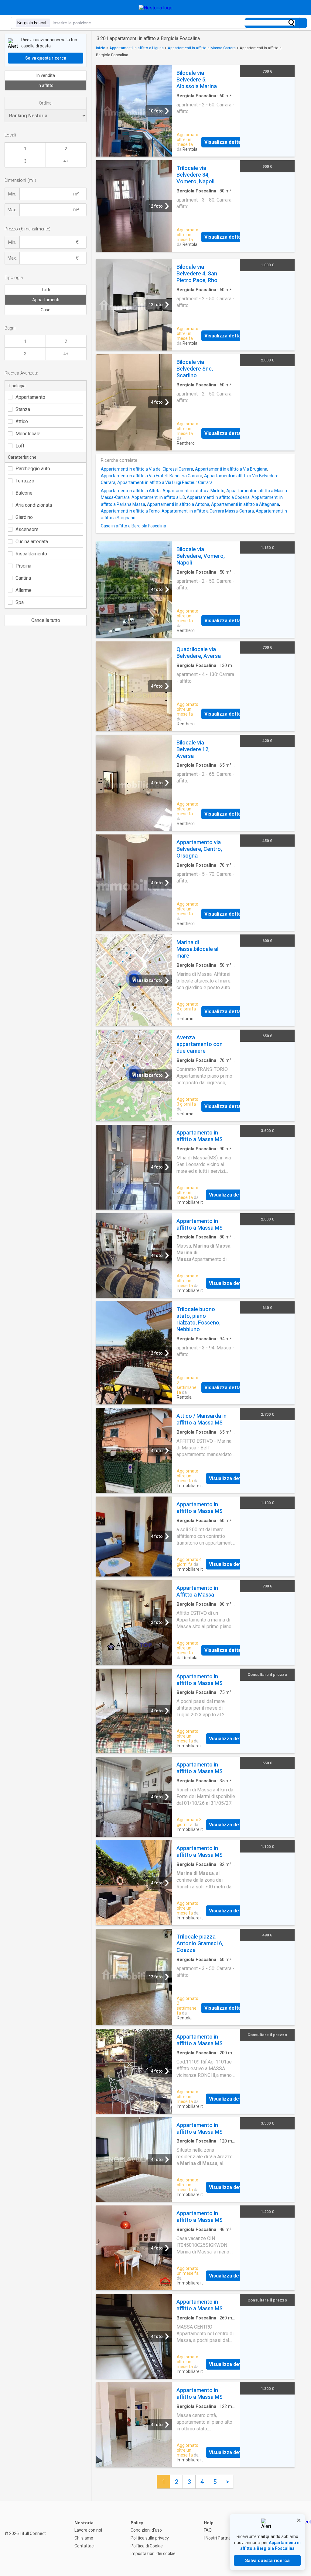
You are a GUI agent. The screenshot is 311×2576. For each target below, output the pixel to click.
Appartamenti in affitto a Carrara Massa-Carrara (208, 511)
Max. (12, 210)
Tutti (46, 290)
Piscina (23, 566)
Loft (20, 446)
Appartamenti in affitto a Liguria (137, 48)
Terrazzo (25, 481)
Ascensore (27, 529)
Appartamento (30, 397)
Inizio (101, 48)
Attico (22, 421)
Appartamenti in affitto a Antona (178, 504)
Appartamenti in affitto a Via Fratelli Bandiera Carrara (152, 476)
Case (46, 310)
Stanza (23, 409)
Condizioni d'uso (146, 2530)
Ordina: (46, 103)
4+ (66, 161)
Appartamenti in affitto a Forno (130, 511)
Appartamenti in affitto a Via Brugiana (231, 469)
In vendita (46, 75)
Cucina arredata (32, 542)
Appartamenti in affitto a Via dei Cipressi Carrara (147, 469)
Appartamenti (46, 300)
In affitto (46, 85)
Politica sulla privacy (150, 2538)
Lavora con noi (88, 2530)
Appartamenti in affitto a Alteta (131, 491)
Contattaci (84, 2546)
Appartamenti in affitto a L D (158, 497)
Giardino (24, 517)
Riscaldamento (31, 554)
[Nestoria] (156, 8)
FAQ (208, 2530)
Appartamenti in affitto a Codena (218, 497)
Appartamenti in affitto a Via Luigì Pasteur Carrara (165, 482)
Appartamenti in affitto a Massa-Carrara (202, 48)
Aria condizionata (34, 505)
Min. (12, 194)
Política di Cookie (147, 2546)
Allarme (24, 590)
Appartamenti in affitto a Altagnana (245, 504)
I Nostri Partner (218, 2538)
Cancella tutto (46, 620)
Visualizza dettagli (225, 142)
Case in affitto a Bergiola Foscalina (133, 526)
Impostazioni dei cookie (153, 2554)
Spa (20, 602)
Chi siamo (84, 2538)
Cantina (23, 578)
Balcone (24, 493)
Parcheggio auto (33, 469)
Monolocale (28, 434)
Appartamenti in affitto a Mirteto (193, 491)
